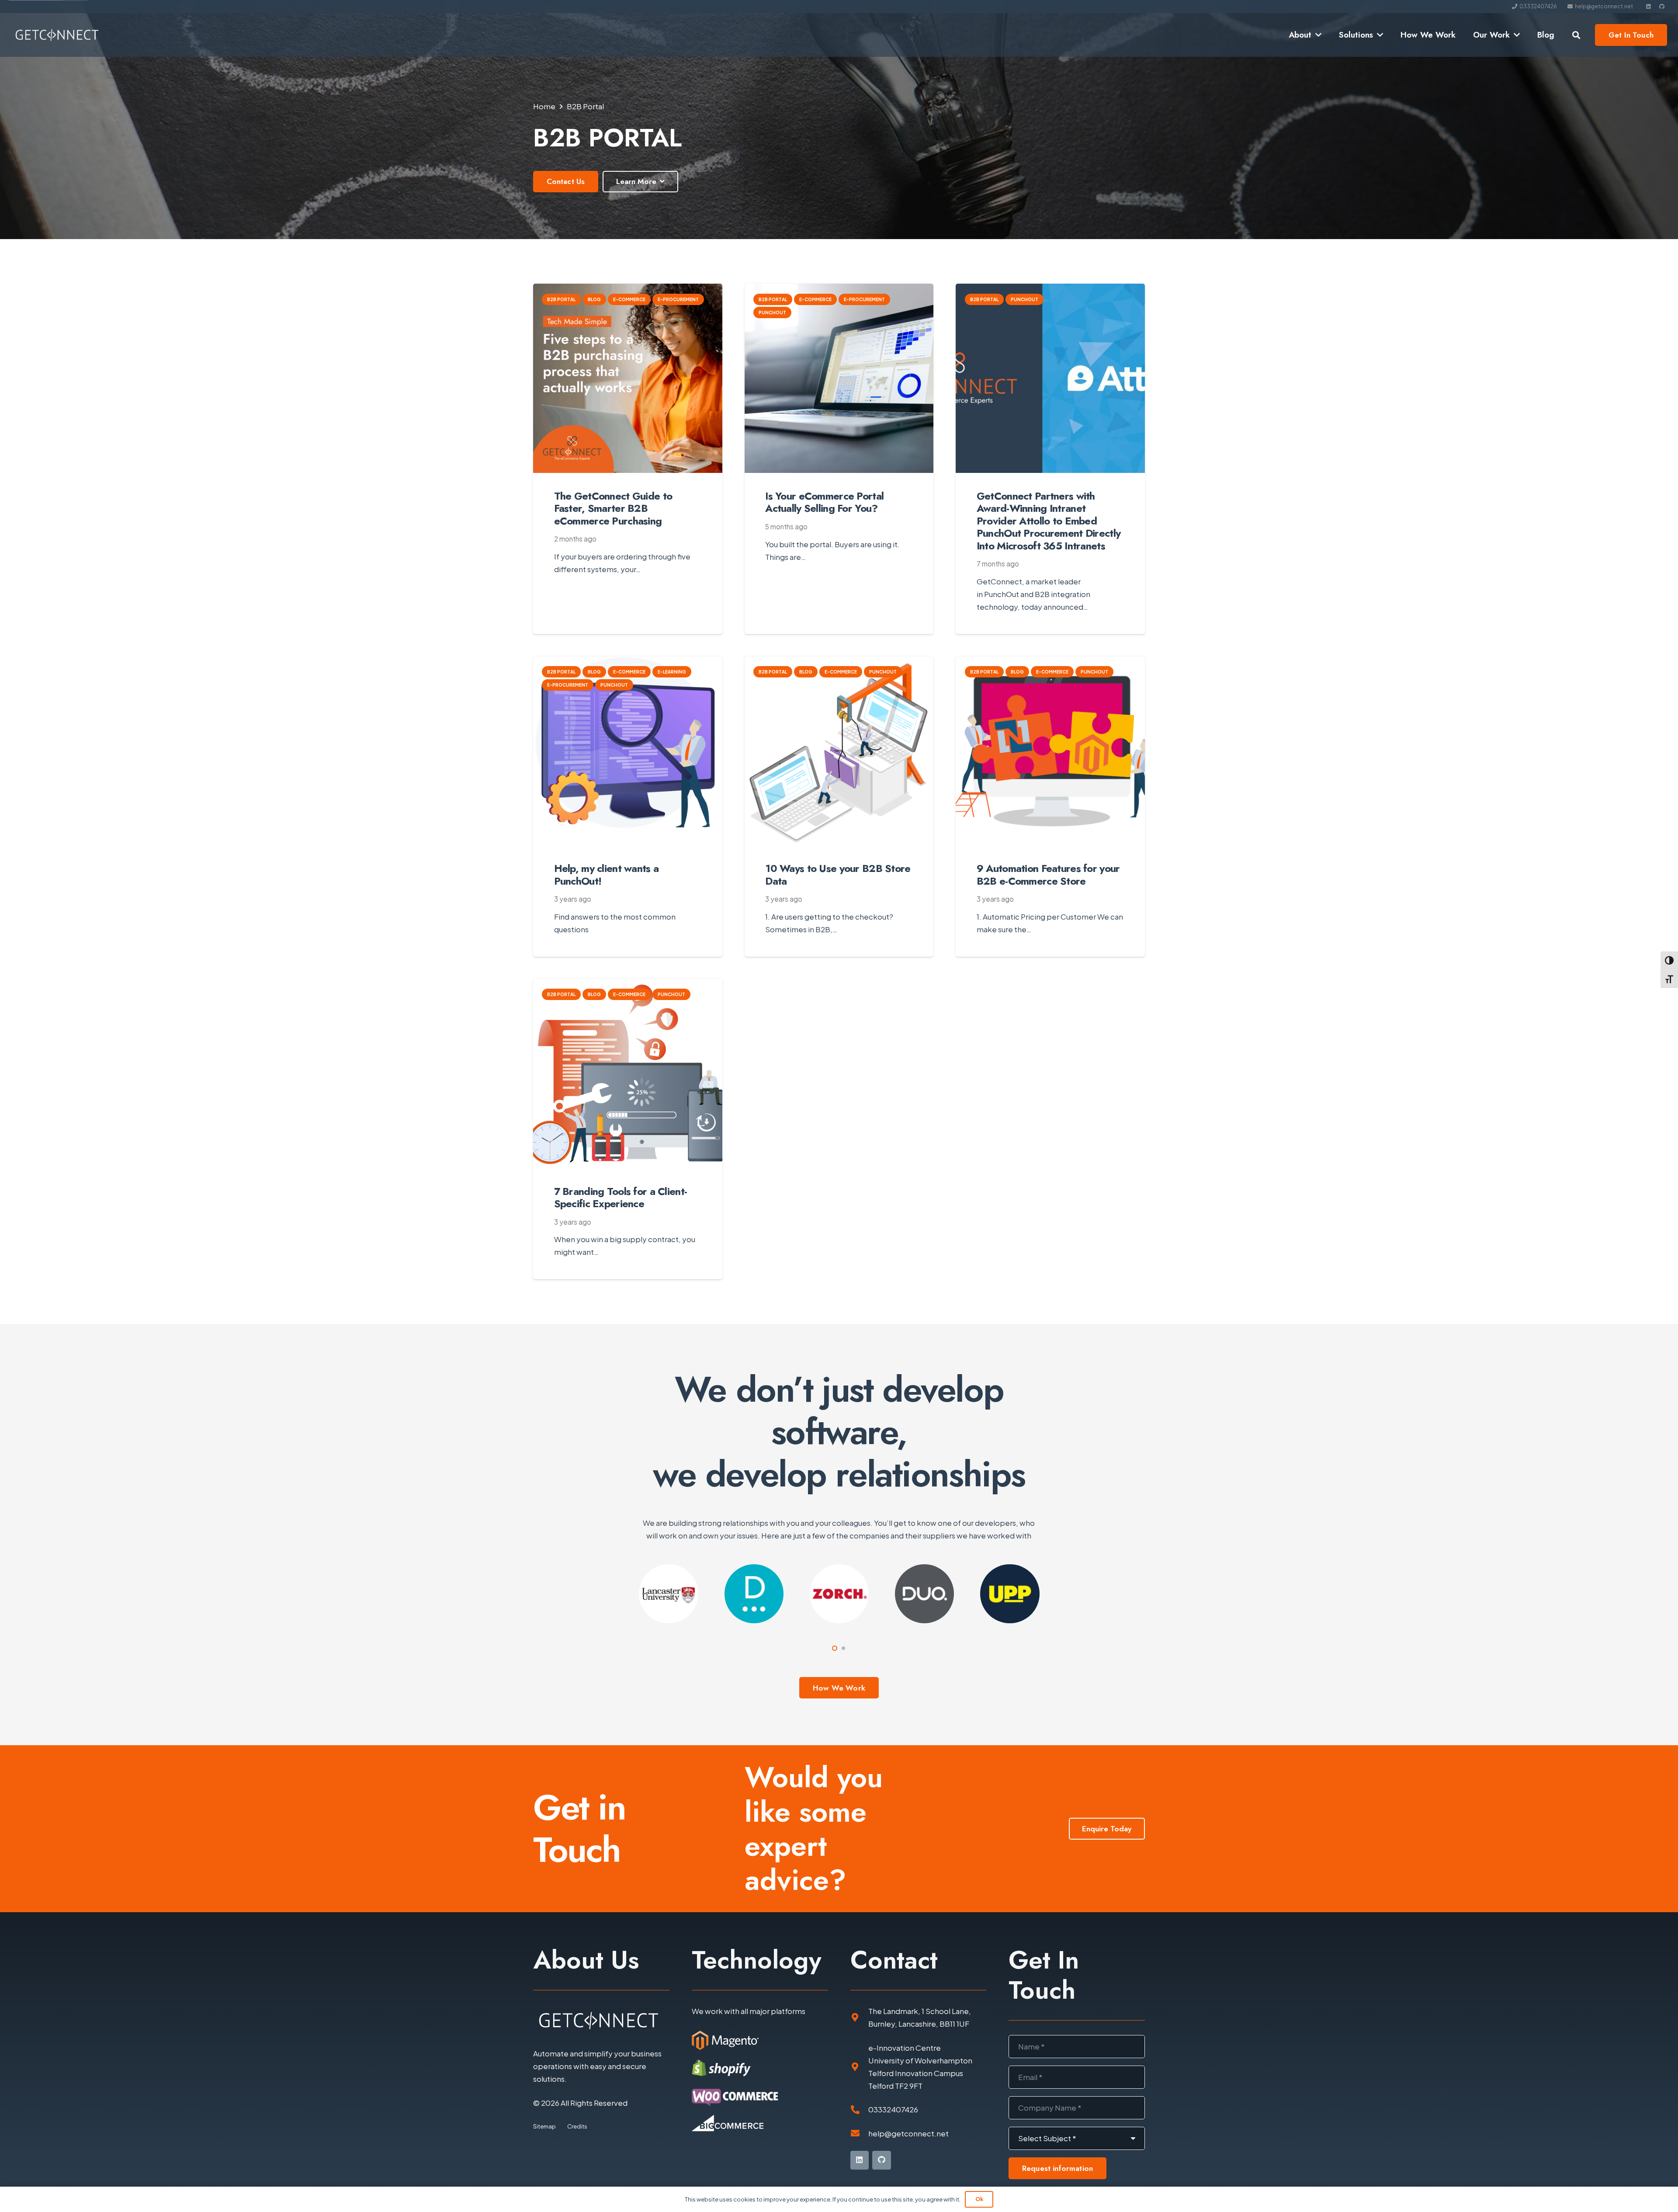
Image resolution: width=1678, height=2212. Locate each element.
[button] (1316, 35)
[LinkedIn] (1649, 7)
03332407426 (893, 2109)
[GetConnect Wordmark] (57, 35)
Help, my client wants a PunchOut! (607, 875)
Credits (577, 2126)
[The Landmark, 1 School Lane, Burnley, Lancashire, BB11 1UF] (859, 2018)
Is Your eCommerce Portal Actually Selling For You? (824, 502)
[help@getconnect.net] (859, 2133)
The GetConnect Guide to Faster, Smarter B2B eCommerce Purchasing (613, 509)
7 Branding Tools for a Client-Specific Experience (621, 1198)
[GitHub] (1662, 7)
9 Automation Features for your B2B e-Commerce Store (1048, 875)
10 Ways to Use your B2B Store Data (838, 875)
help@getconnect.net (908, 2133)
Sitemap (544, 2126)
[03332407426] (859, 2110)
